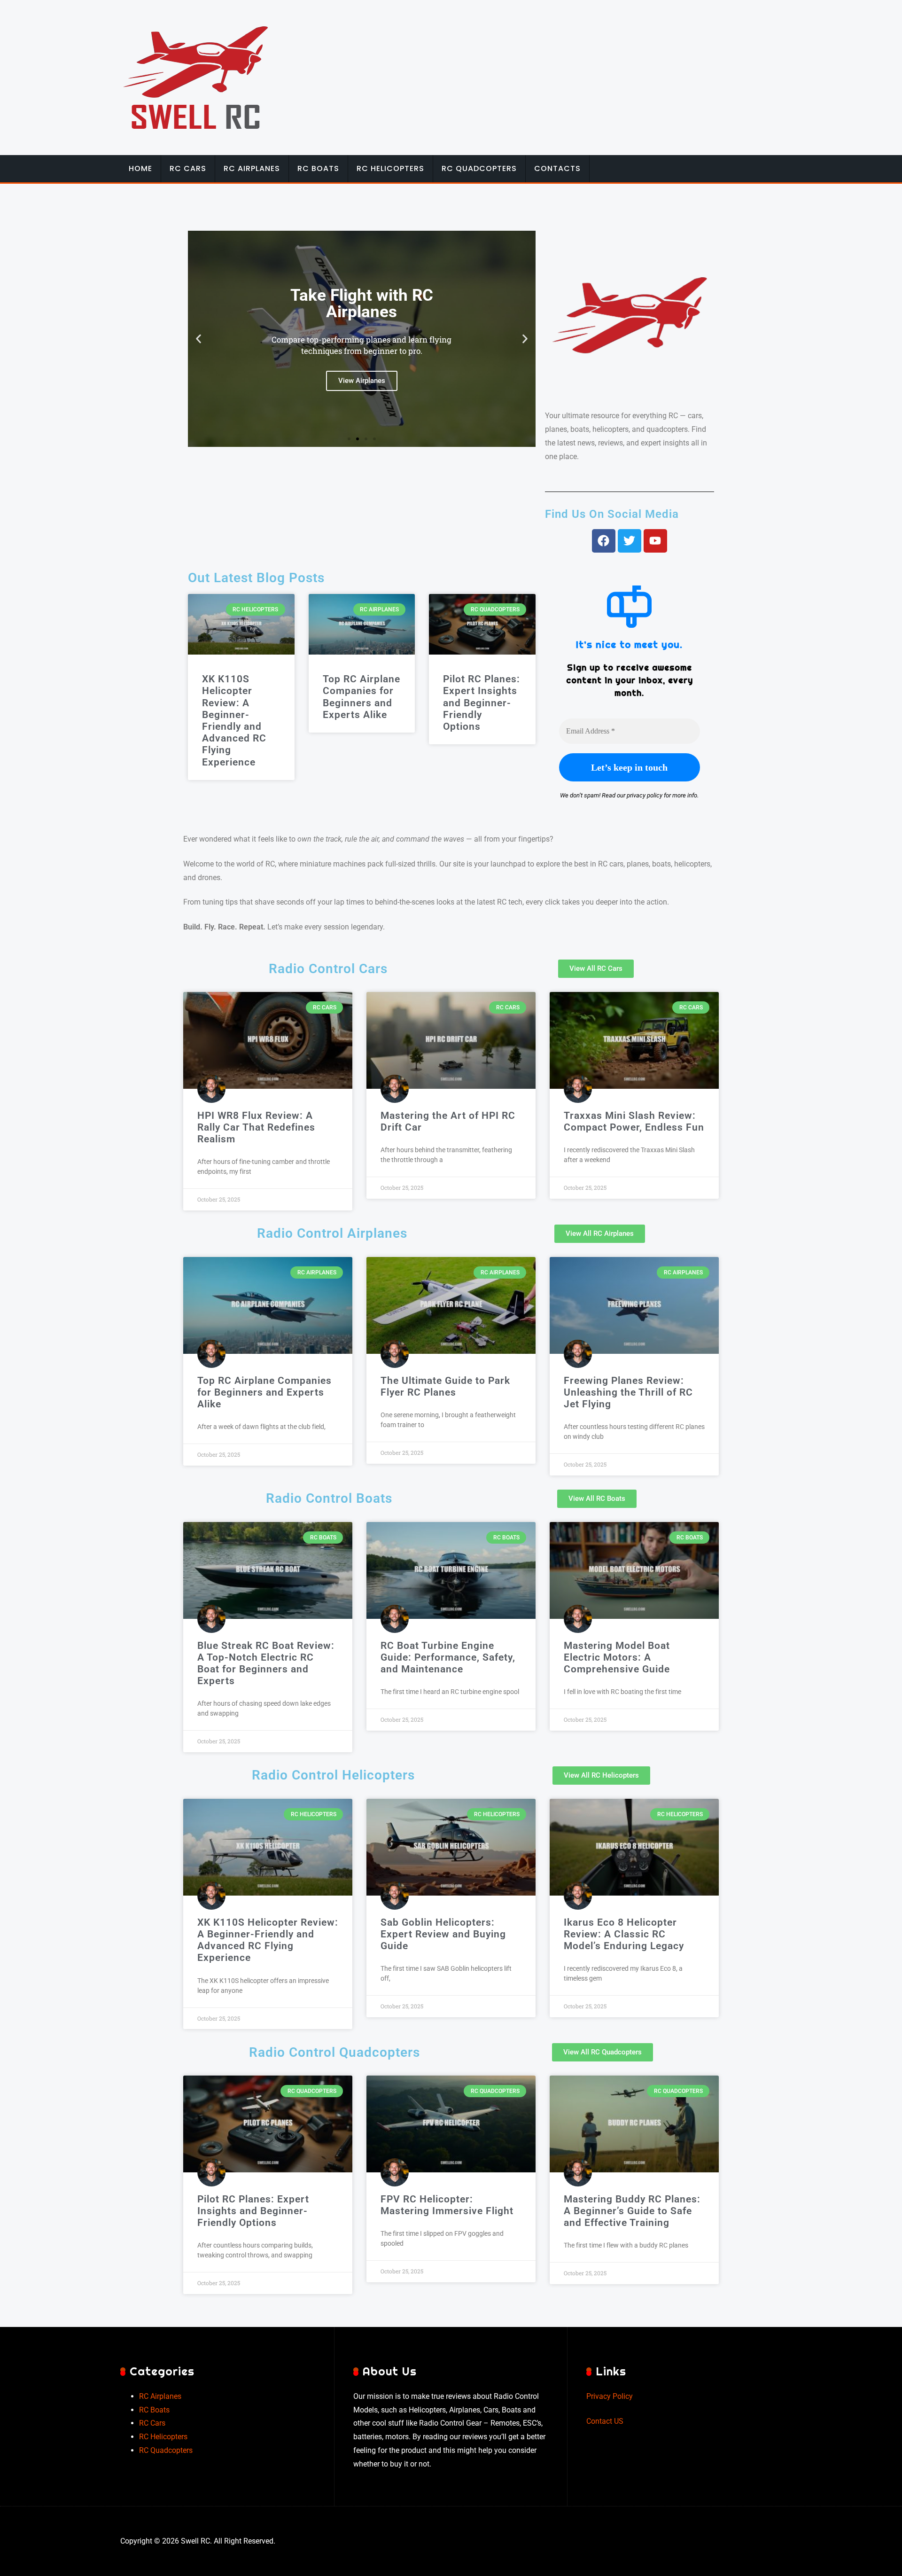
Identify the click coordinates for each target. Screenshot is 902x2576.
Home (140, 168)
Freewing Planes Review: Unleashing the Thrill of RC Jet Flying (628, 1392)
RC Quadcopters (479, 168)
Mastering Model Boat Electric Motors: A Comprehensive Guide (617, 1657)
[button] (198, 339)
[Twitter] (630, 541)
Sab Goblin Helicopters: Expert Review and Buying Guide (443, 1934)
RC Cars (188, 168)
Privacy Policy (610, 2396)
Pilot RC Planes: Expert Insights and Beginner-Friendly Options (482, 703)
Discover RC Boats (362, 381)
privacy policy (645, 795)
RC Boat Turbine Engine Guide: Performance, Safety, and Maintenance (448, 1657)
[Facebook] (604, 541)
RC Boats (318, 168)
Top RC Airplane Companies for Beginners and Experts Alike (362, 697)
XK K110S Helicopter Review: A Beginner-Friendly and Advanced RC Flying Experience (234, 720)
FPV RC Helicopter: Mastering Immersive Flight (447, 2205)
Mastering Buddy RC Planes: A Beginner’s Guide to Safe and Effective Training (632, 2211)
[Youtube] (655, 541)
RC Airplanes (252, 168)
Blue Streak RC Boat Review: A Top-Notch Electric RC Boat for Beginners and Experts (266, 1663)
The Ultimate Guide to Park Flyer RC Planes (445, 1386)
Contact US (605, 2421)
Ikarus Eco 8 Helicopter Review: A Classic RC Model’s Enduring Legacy (624, 1934)
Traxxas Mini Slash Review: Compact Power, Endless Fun (634, 1121)
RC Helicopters (390, 168)
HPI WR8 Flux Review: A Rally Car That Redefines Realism (256, 1127)
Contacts (557, 168)
